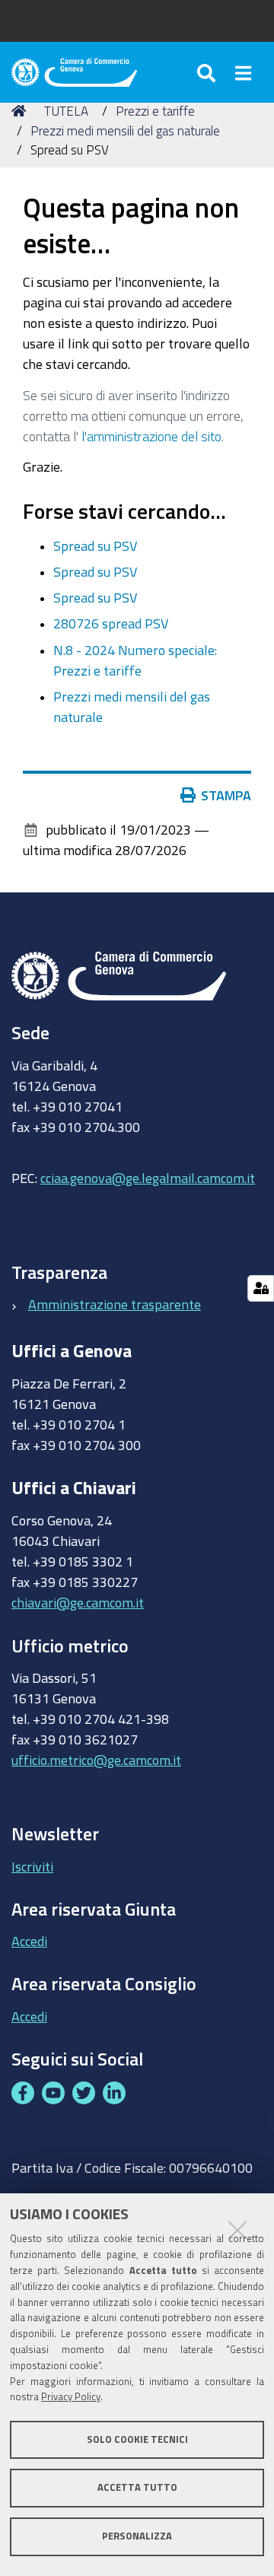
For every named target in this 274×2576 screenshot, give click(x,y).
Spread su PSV (95, 545)
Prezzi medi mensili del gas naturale (125, 130)
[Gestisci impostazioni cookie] (261, 1288)
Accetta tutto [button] (137, 2487)
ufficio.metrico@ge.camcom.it (96, 1760)
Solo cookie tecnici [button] (137, 2439)
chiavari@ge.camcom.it (78, 1602)
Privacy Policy (71, 2397)
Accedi (29, 1941)
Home (21, 111)
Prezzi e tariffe (155, 111)
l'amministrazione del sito (151, 436)
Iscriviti (32, 1866)
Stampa (226, 795)
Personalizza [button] (137, 2536)
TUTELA (66, 111)
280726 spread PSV (111, 623)
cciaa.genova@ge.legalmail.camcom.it (148, 1178)
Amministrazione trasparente (115, 1304)
